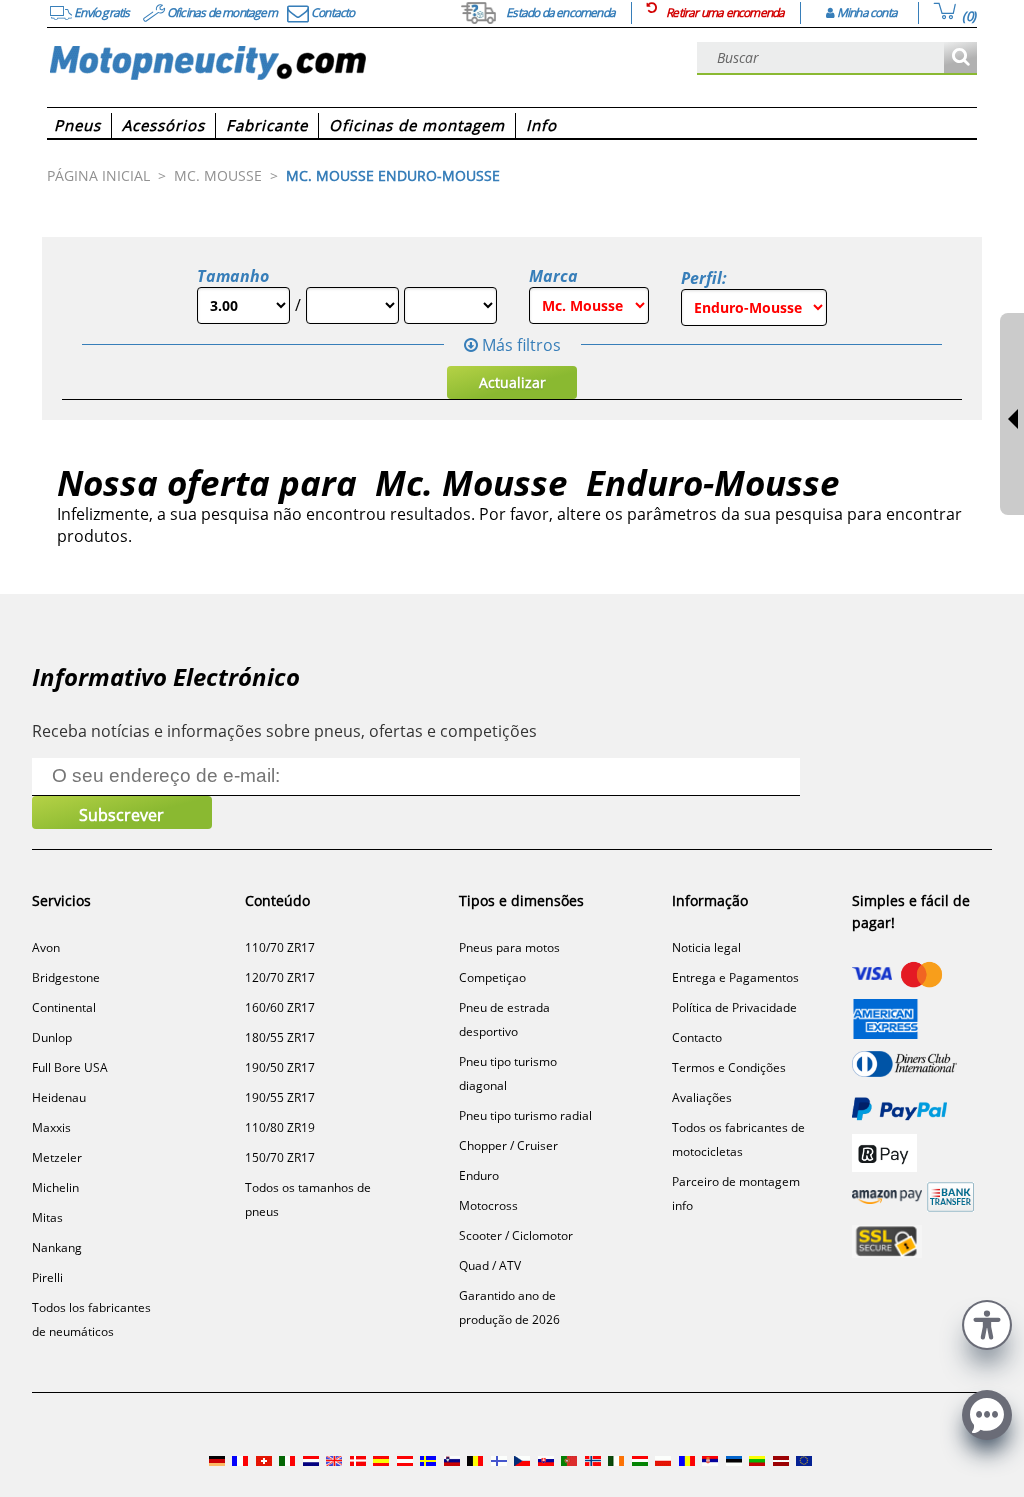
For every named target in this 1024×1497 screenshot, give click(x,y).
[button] (987, 1322)
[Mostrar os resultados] (960, 58)
